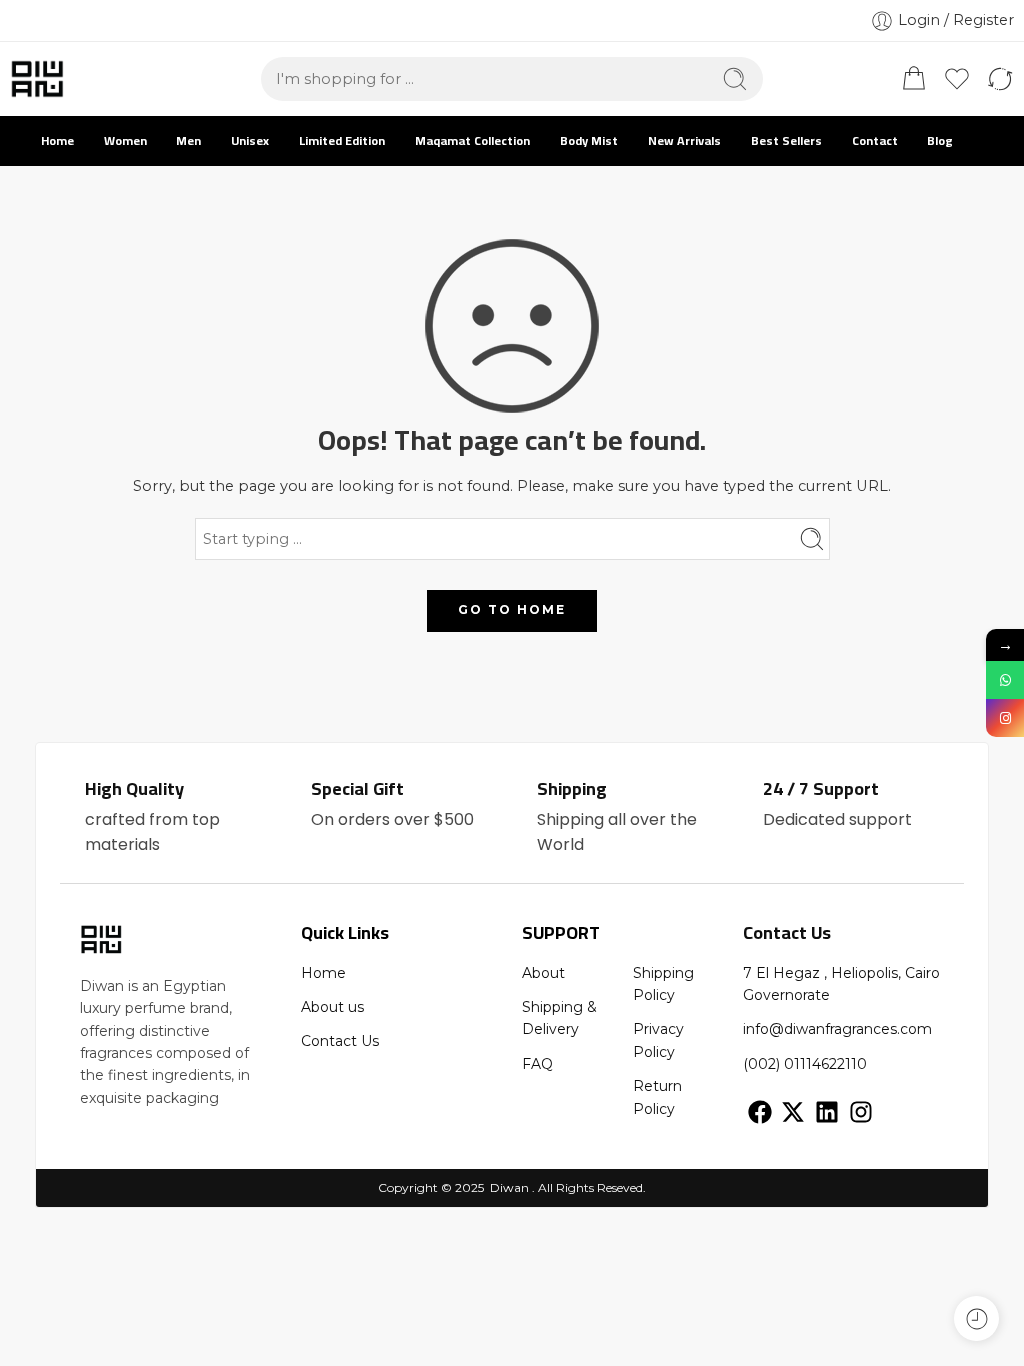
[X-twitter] (794, 1112)
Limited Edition (342, 140)
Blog (940, 140)
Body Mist (589, 140)
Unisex (250, 140)
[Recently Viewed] (976, 1318)
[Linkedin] (827, 1112)
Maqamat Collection (472, 140)
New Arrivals (684, 140)
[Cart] (914, 79)
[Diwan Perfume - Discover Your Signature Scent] (37, 79)
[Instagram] (861, 1112)
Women (125, 140)
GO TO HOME (512, 609)
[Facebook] (760, 1112)
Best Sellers (786, 140)
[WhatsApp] (1005, 680)
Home (57, 140)
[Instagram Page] (1005, 718)
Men (188, 140)
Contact (875, 140)
